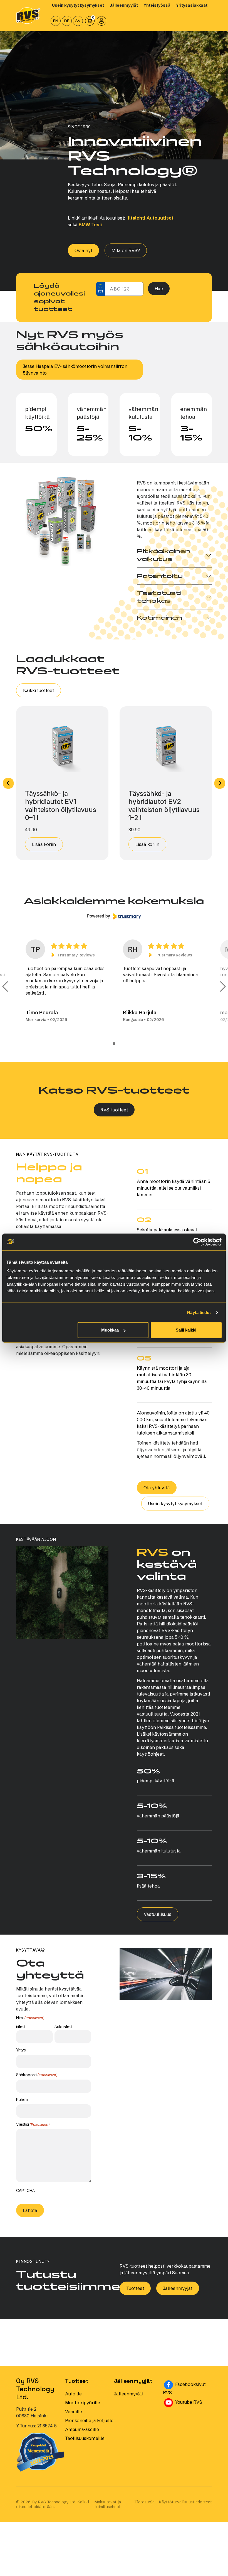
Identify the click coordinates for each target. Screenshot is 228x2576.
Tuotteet (135, 2294)
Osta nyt (83, 250)
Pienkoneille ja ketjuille (89, 2427)
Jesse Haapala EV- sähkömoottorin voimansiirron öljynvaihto (75, 370)
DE (67, 21)
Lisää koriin (44, 844)
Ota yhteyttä (157, 1494)
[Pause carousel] (114, 1050)
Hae (159, 289)
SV (78, 21)
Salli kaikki (186, 1330)
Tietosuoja (144, 2508)
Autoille (73, 2400)
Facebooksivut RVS (187, 2395)
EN (56, 21)
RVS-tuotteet (114, 1116)
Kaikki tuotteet (39, 690)
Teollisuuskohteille (85, 2444)
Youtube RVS (193, 2408)
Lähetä (30, 2216)
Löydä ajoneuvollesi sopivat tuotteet (59, 297)
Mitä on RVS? (126, 250)
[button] (8, 783)
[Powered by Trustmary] (114, 916)
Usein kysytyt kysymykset (175, 1510)
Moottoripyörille (83, 2409)
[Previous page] (5, 990)
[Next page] (223, 990)
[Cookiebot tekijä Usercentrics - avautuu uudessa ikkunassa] (197, 1242)
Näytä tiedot (199, 1312)
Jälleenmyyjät (178, 2294)
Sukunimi (63, 2033)
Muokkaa (110, 1330)
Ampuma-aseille (82, 2435)
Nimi (20, 2033)
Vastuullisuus (158, 1920)
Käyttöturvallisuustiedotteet (185, 2508)
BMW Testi (91, 225)
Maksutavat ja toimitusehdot (108, 2511)
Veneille (74, 2418)
